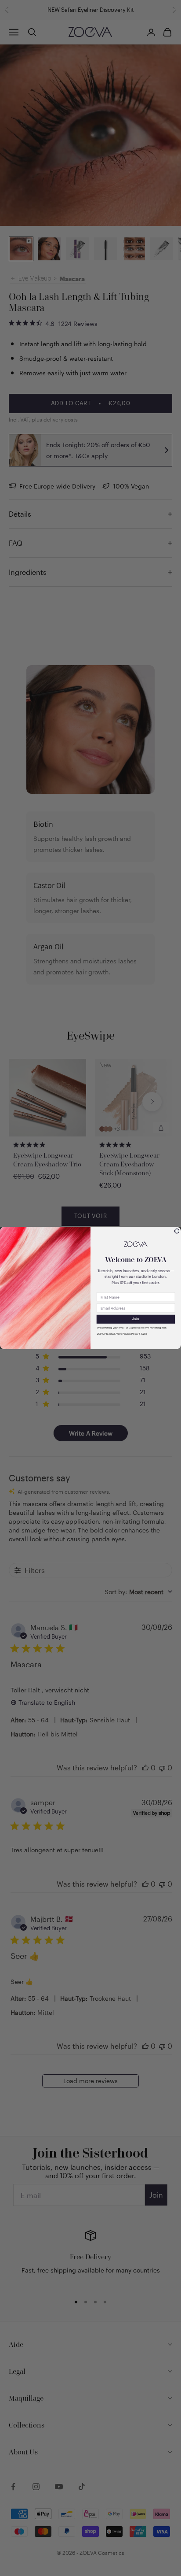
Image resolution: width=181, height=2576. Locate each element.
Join (136, 1319)
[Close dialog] (177, 1231)
